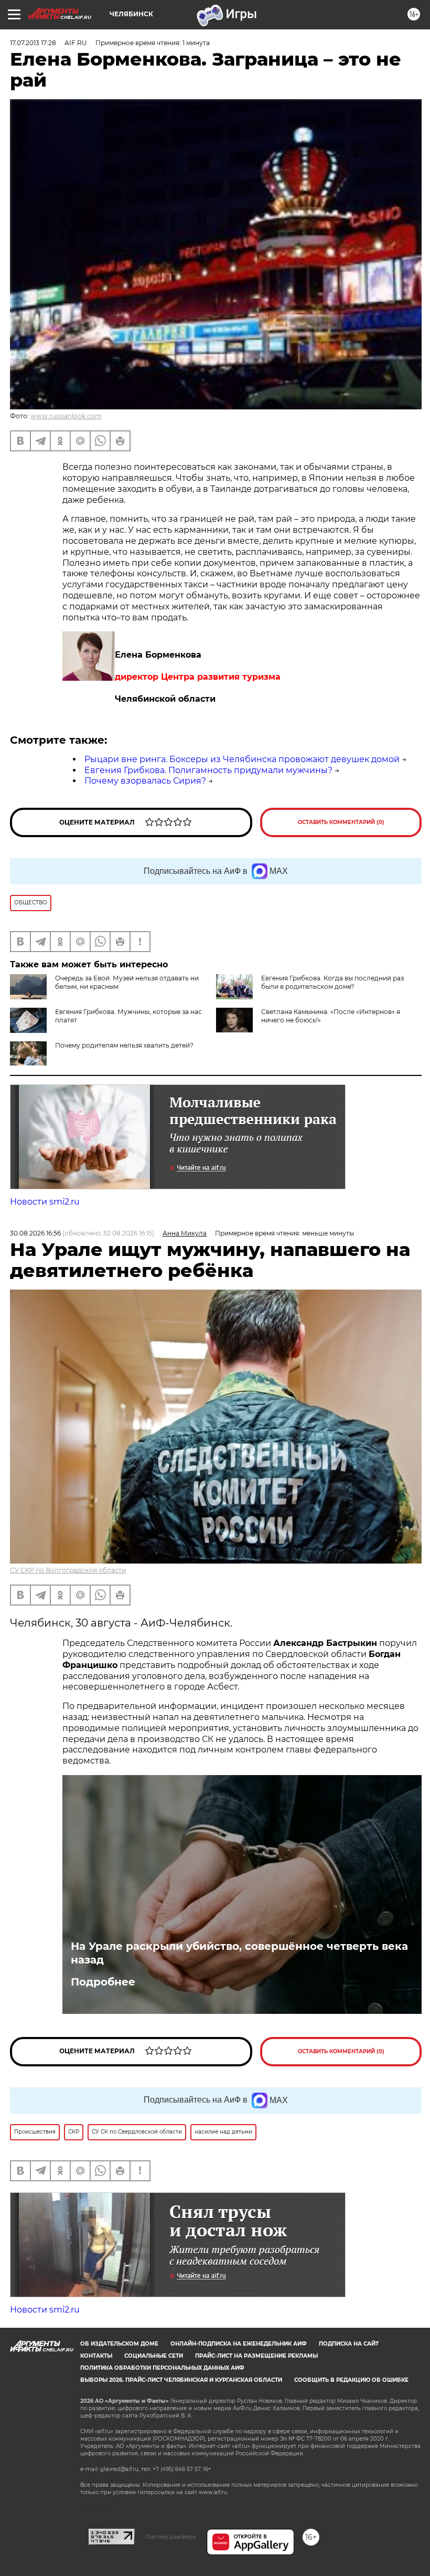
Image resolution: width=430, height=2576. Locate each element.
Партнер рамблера (171, 2537)
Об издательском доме (119, 2344)
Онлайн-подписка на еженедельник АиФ (239, 2344)
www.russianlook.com (66, 416)
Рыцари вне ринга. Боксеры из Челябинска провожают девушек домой (242, 759)
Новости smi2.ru (45, 1202)
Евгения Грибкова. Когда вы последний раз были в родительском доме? (332, 982)
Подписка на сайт (349, 2344)
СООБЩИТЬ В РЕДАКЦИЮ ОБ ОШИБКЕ (351, 2380)
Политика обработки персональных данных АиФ (162, 2368)
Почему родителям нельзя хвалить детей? (124, 1045)
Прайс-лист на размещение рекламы (256, 2356)
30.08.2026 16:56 (35, 1233)
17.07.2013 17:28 (33, 43)
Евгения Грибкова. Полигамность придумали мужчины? (208, 770)
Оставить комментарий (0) (341, 822)
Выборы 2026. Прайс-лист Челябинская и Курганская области (181, 2380)
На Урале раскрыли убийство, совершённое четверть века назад (239, 1953)
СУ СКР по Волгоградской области (68, 1570)
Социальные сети (154, 2356)
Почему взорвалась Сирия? (145, 781)
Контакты (96, 2356)
